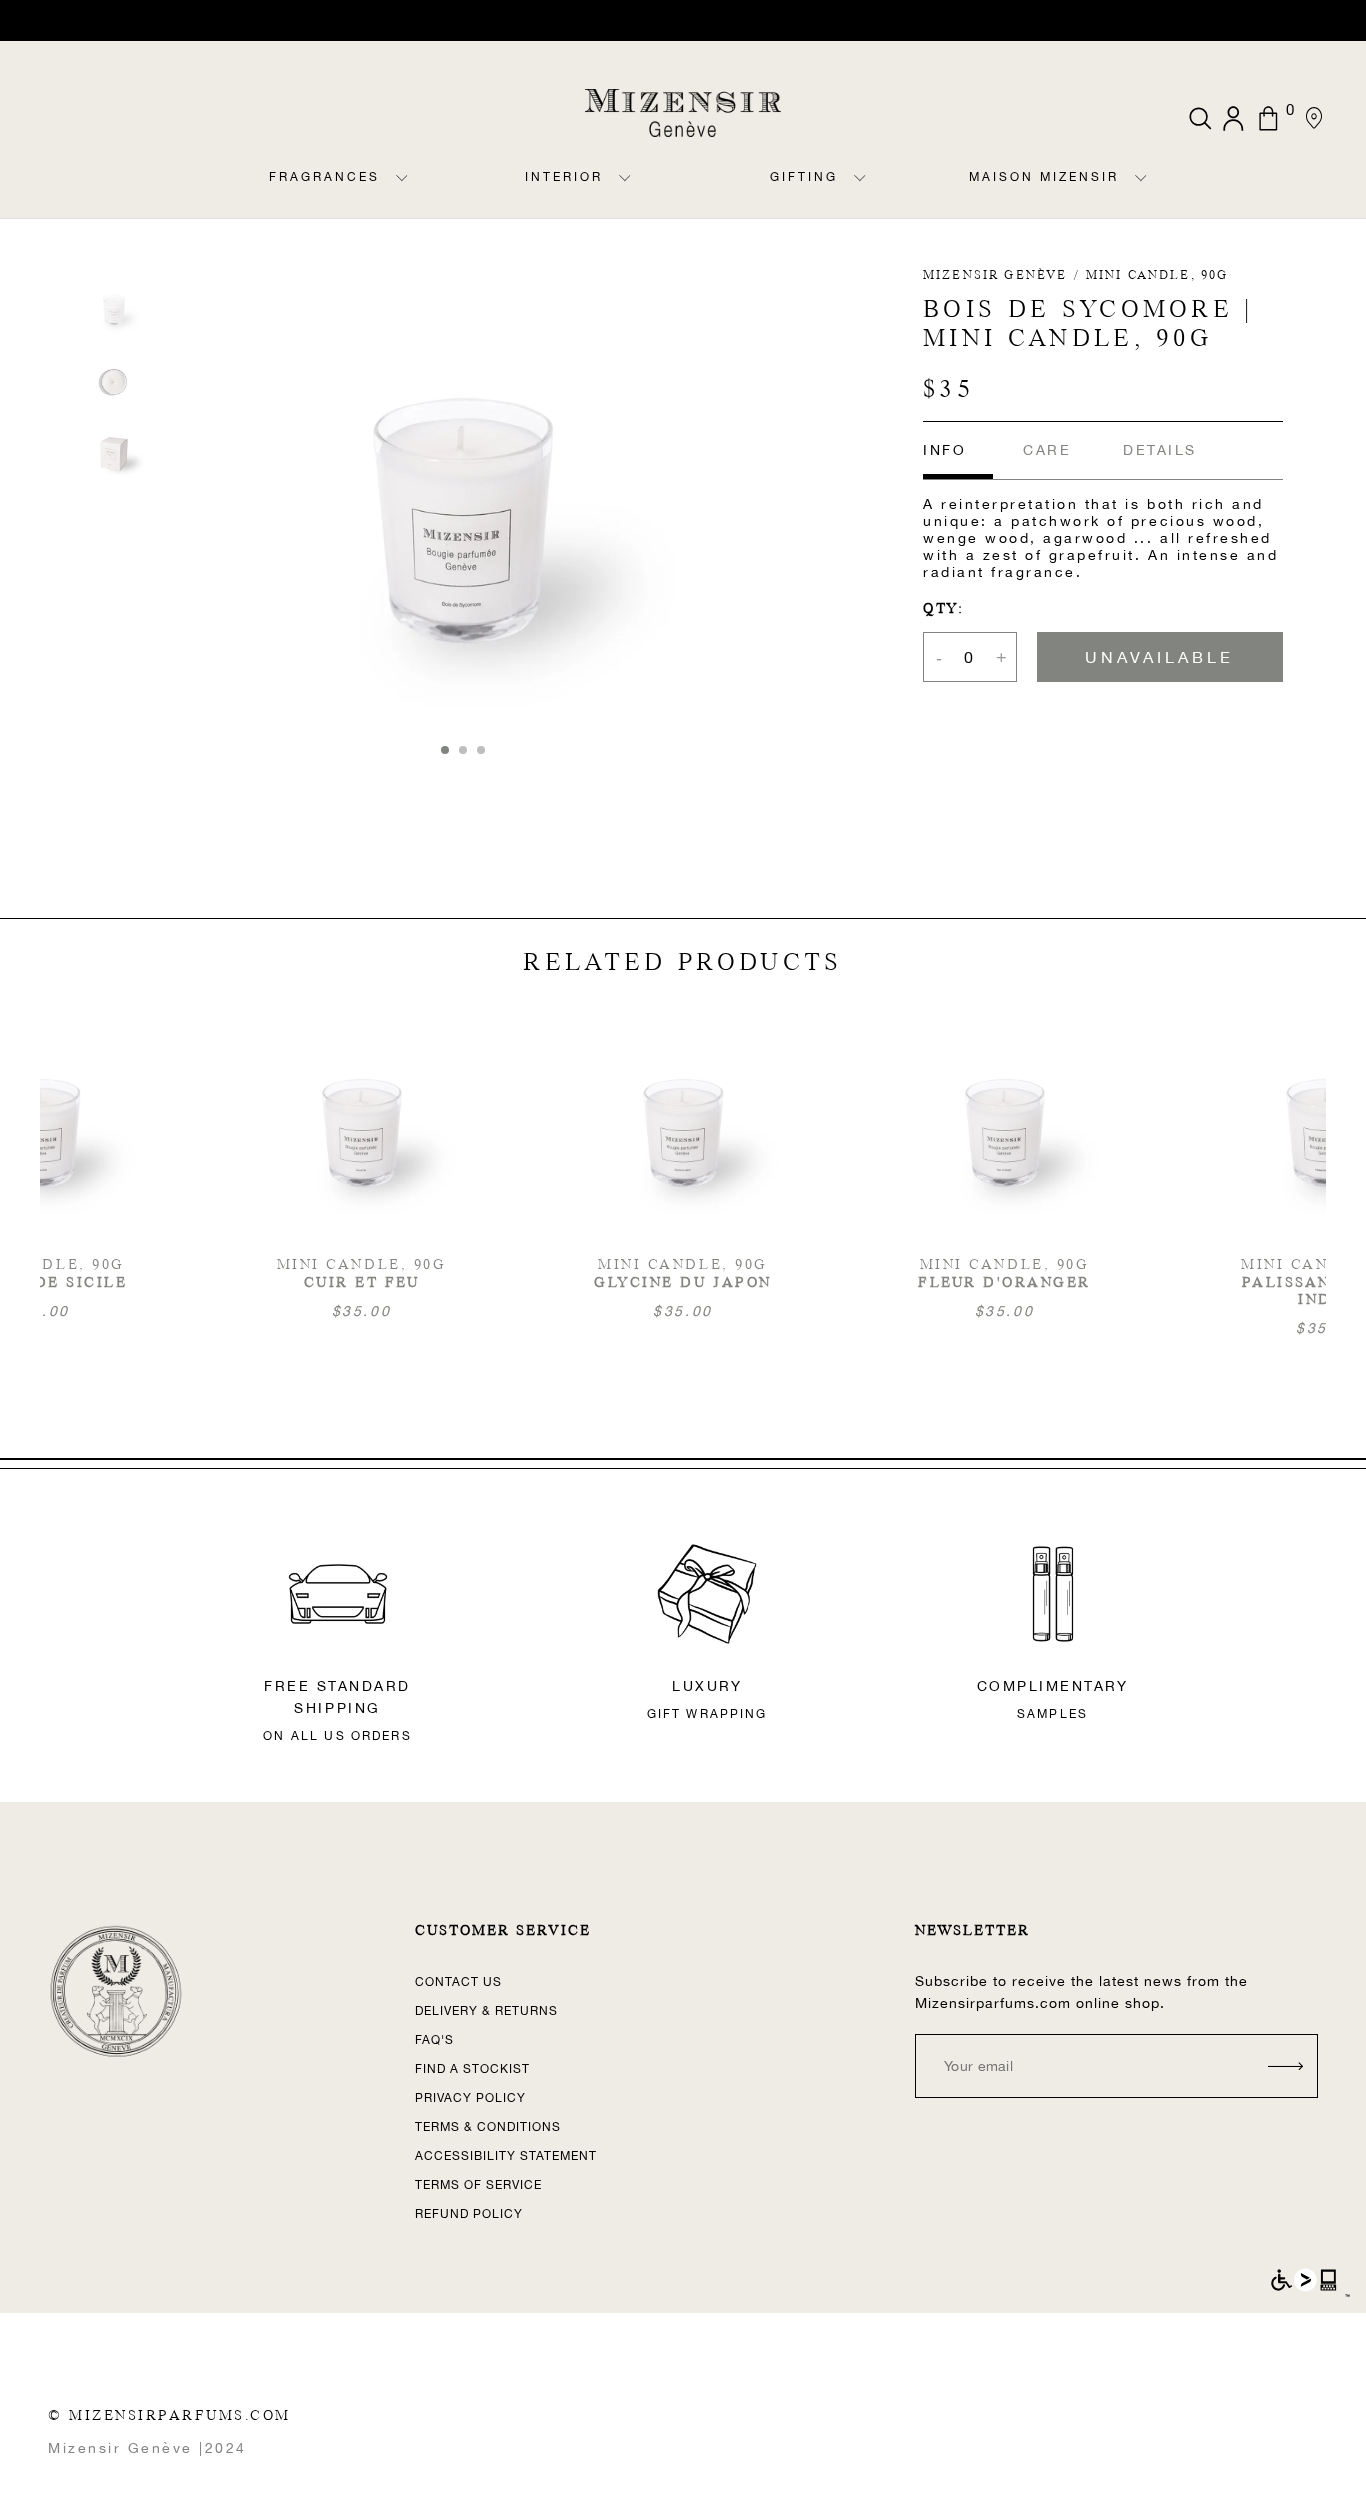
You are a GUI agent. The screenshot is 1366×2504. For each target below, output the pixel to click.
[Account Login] (1235, 118)
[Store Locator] (1313, 118)
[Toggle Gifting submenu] (860, 194)
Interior (564, 177)
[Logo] (683, 113)
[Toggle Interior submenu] (625, 194)
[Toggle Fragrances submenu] (402, 194)
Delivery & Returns (486, 2011)
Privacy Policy (470, 2098)
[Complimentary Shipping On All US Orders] (683, 20)
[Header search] (1200, 118)
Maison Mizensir (1044, 177)
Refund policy (469, 2214)
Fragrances (324, 177)
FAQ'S (434, 2040)
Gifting (804, 177)
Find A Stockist (472, 2069)
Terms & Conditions (488, 2127)
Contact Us (458, 1982)
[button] (445, 750)
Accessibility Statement (506, 2156)
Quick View (683, 1172)
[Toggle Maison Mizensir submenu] (1141, 194)
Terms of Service (478, 2185)
